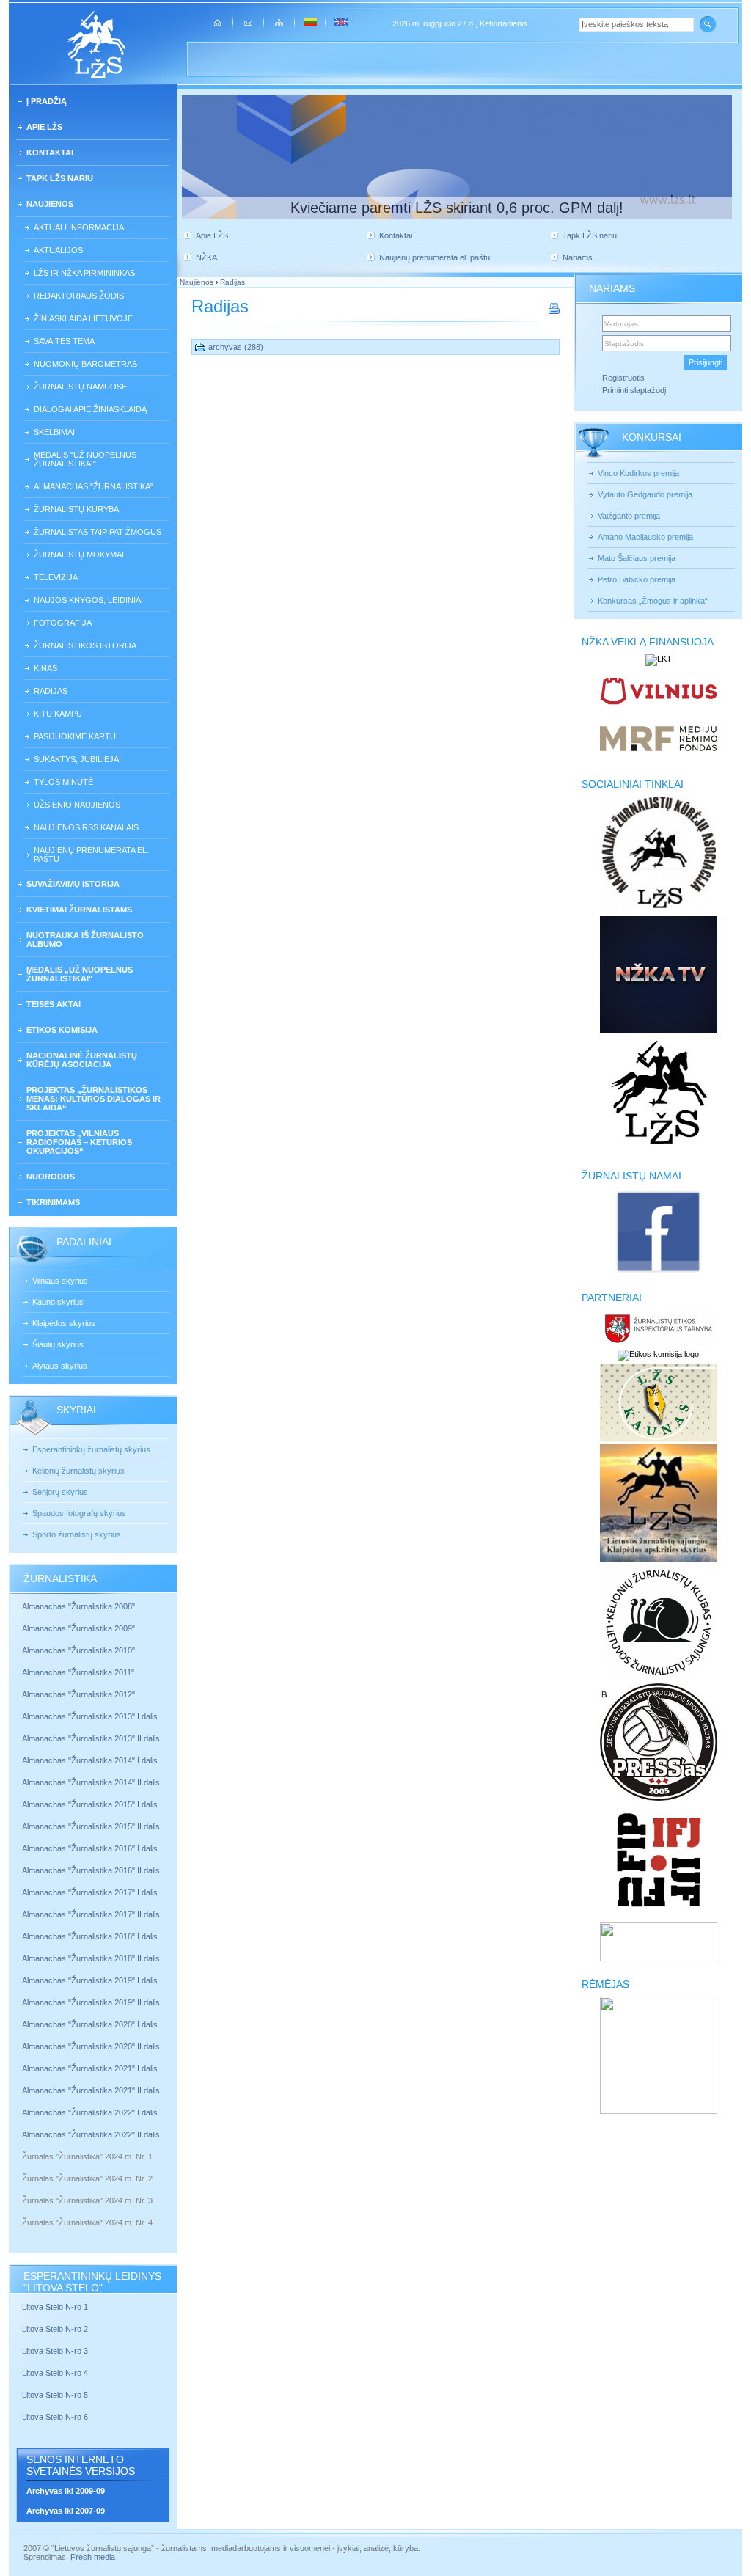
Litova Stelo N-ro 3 (55, 2351)
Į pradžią (47, 101)
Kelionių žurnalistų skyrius (78, 1471)
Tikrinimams (53, 1202)
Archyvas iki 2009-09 (66, 2491)
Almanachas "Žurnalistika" (94, 486)
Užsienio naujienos (77, 805)
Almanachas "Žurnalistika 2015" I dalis (90, 1804)
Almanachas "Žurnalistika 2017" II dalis (92, 1914)
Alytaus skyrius (60, 1366)
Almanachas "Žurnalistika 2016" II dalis (91, 1870)
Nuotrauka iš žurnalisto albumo (85, 940)
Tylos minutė (63, 782)
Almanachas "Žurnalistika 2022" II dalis (91, 2134)
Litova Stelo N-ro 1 (55, 2307)
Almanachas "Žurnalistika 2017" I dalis (90, 1892)
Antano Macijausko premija (645, 537)
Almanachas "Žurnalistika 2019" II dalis (91, 2002)
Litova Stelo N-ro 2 (55, 2329)
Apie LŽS (44, 127)
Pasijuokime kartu (75, 736)
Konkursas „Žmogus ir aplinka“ (653, 601)
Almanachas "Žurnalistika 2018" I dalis (91, 1936)
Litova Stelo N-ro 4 (56, 2373)
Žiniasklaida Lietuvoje (83, 318)
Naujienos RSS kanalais (86, 827)
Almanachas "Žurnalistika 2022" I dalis (90, 2112)
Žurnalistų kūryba (76, 509)
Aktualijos (58, 250)
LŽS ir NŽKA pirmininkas (84, 273)
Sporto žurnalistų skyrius (77, 1534)
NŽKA (206, 257)
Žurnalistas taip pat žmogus (98, 532)
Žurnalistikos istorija (85, 645)
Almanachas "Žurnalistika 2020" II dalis (91, 2046)
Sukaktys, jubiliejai (77, 759)
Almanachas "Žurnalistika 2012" (80, 1694)
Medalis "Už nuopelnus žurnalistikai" (85, 459)
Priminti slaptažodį (634, 390)
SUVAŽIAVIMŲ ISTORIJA (73, 884)
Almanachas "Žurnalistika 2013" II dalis (91, 1738)
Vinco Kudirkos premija (638, 473)
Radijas (51, 691)
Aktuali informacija (79, 227)
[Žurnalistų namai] (658, 1272)
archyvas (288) (236, 347)
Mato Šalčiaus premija (637, 558)
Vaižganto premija (629, 516)
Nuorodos (51, 1177)
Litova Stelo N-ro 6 (56, 2417)
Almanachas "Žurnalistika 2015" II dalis (91, 1826)
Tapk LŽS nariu (60, 178)
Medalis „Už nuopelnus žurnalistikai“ (80, 974)
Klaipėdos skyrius (64, 1323)
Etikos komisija (62, 1030)
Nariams (578, 257)
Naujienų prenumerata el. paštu (91, 855)
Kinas (45, 668)
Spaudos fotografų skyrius (79, 1513)
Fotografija (63, 623)
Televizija (56, 577)
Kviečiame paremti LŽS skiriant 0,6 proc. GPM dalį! (457, 208)
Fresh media (93, 2557)
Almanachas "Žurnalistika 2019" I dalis (91, 1980)
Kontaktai (50, 153)
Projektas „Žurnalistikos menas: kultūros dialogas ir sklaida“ (94, 1099)
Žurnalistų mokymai (79, 555)
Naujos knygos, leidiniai (88, 600)
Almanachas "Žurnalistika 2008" (78, 1606)
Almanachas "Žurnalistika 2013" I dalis (90, 1716)
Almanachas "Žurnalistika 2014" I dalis (90, 1760)
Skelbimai (54, 432)
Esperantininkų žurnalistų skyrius (91, 1449)
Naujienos (50, 204)
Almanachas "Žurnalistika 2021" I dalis (90, 2068)
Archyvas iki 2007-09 (66, 2511)
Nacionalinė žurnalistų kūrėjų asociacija (82, 1060)
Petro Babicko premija (637, 579)
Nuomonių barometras (85, 364)
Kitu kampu (58, 714)
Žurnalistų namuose (80, 387)
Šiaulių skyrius (58, 1344)
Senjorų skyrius (60, 1492)
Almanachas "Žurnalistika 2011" (78, 1672)
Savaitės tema (64, 341)
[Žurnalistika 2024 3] (23, 2211)
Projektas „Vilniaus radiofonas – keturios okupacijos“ (79, 1142)
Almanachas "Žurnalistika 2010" (78, 1650)
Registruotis (623, 378)
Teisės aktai (54, 1004)
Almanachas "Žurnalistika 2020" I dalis (91, 2024)
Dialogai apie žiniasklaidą (90, 409)
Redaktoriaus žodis (79, 296)
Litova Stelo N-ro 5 (56, 2395)
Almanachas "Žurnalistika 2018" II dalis (91, 1958)
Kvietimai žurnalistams (79, 910)
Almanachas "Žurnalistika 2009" (78, 1628)
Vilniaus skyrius (60, 1281)
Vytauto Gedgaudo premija (645, 494)
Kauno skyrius (58, 1302)
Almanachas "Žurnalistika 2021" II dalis (91, 2090)
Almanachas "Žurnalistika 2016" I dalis (90, 1848)
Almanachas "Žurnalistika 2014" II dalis (91, 1782)
